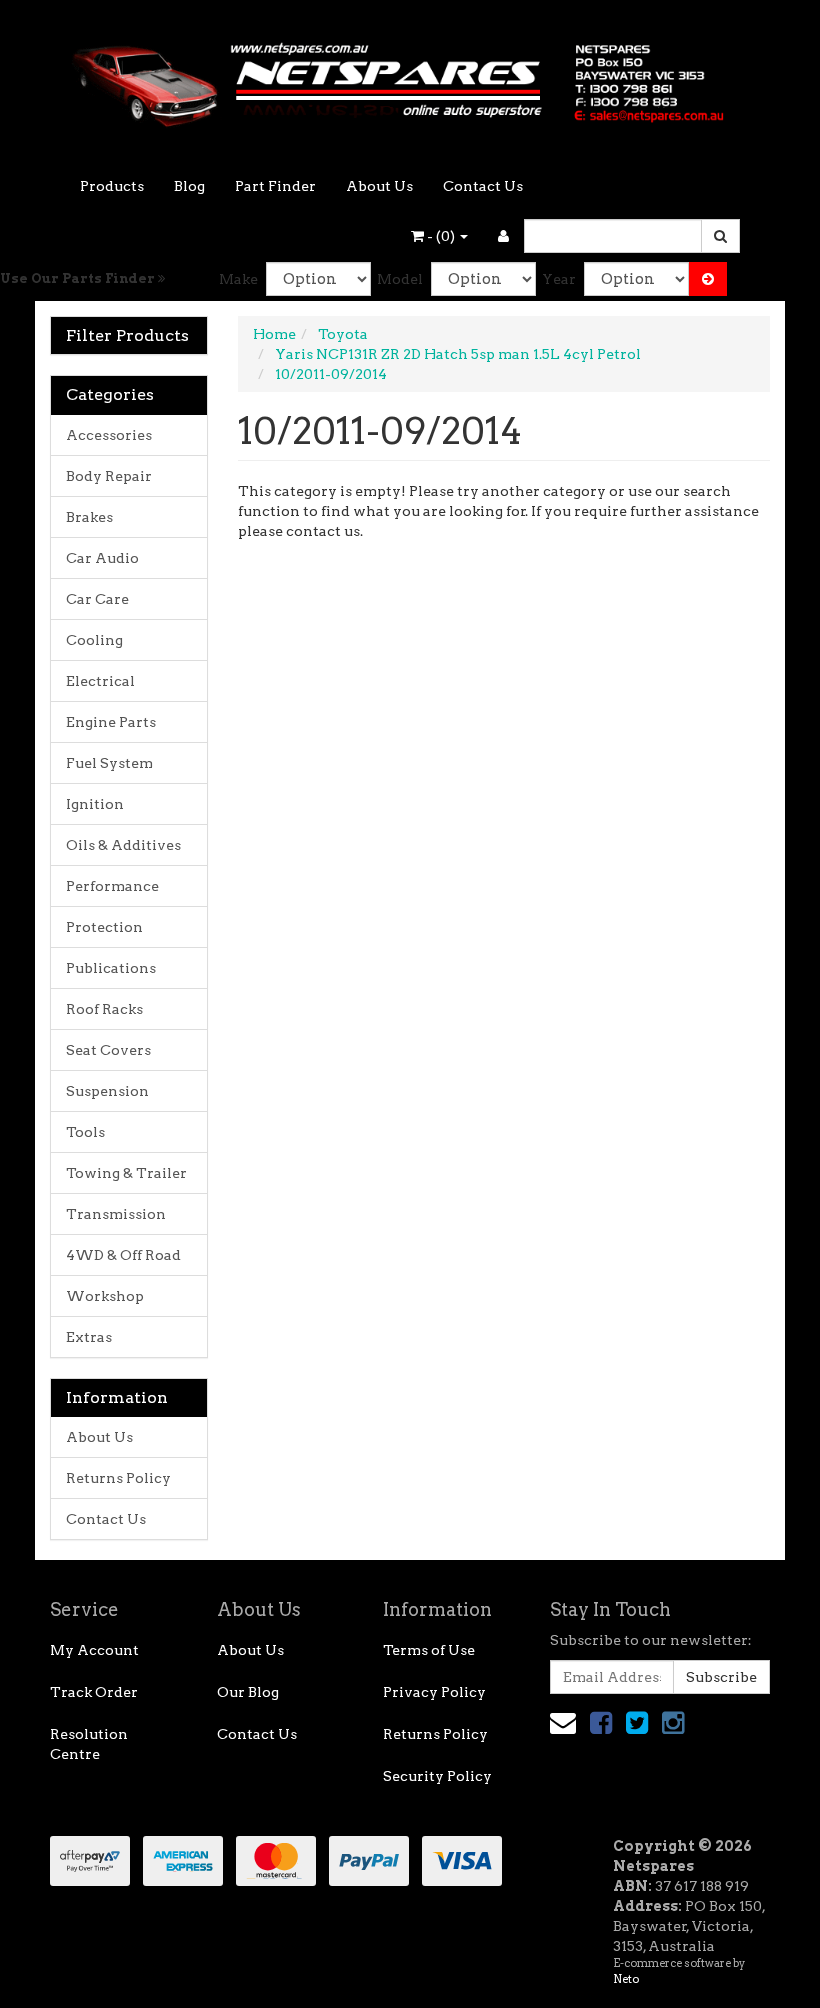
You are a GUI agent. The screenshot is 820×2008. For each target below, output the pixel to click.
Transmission (116, 1214)
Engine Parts (111, 722)
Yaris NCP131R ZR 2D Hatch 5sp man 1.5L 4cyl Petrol (458, 354)
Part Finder (275, 186)
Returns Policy (118, 1478)
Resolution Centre (89, 1744)
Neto (626, 1979)
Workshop (105, 1296)
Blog (189, 186)
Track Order (94, 1692)
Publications (111, 968)
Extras (89, 1337)
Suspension (107, 1091)
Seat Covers (108, 1050)
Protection (104, 927)
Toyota (343, 334)
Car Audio (102, 558)
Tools (85, 1132)
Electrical (100, 681)
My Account (94, 1650)
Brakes (89, 517)
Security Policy (437, 1776)
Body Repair (109, 476)
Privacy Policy (434, 1692)
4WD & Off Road (123, 1255)
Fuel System (109, 763)
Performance (112, 886)
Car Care (97, 599)
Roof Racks (104, 1009)
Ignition (95, 804)
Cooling (94, 640)
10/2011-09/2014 (331, 374)
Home (274, 334)
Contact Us (483, 186)
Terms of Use (429, 1650)
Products (112, 186)
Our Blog (248, 1692)
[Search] (720, 236)
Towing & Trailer (126, 1173)
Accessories (109, 435)
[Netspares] (410, 78)
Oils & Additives (123, 845)
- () (441, 236)
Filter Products (127, 336)
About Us (379, 186)
